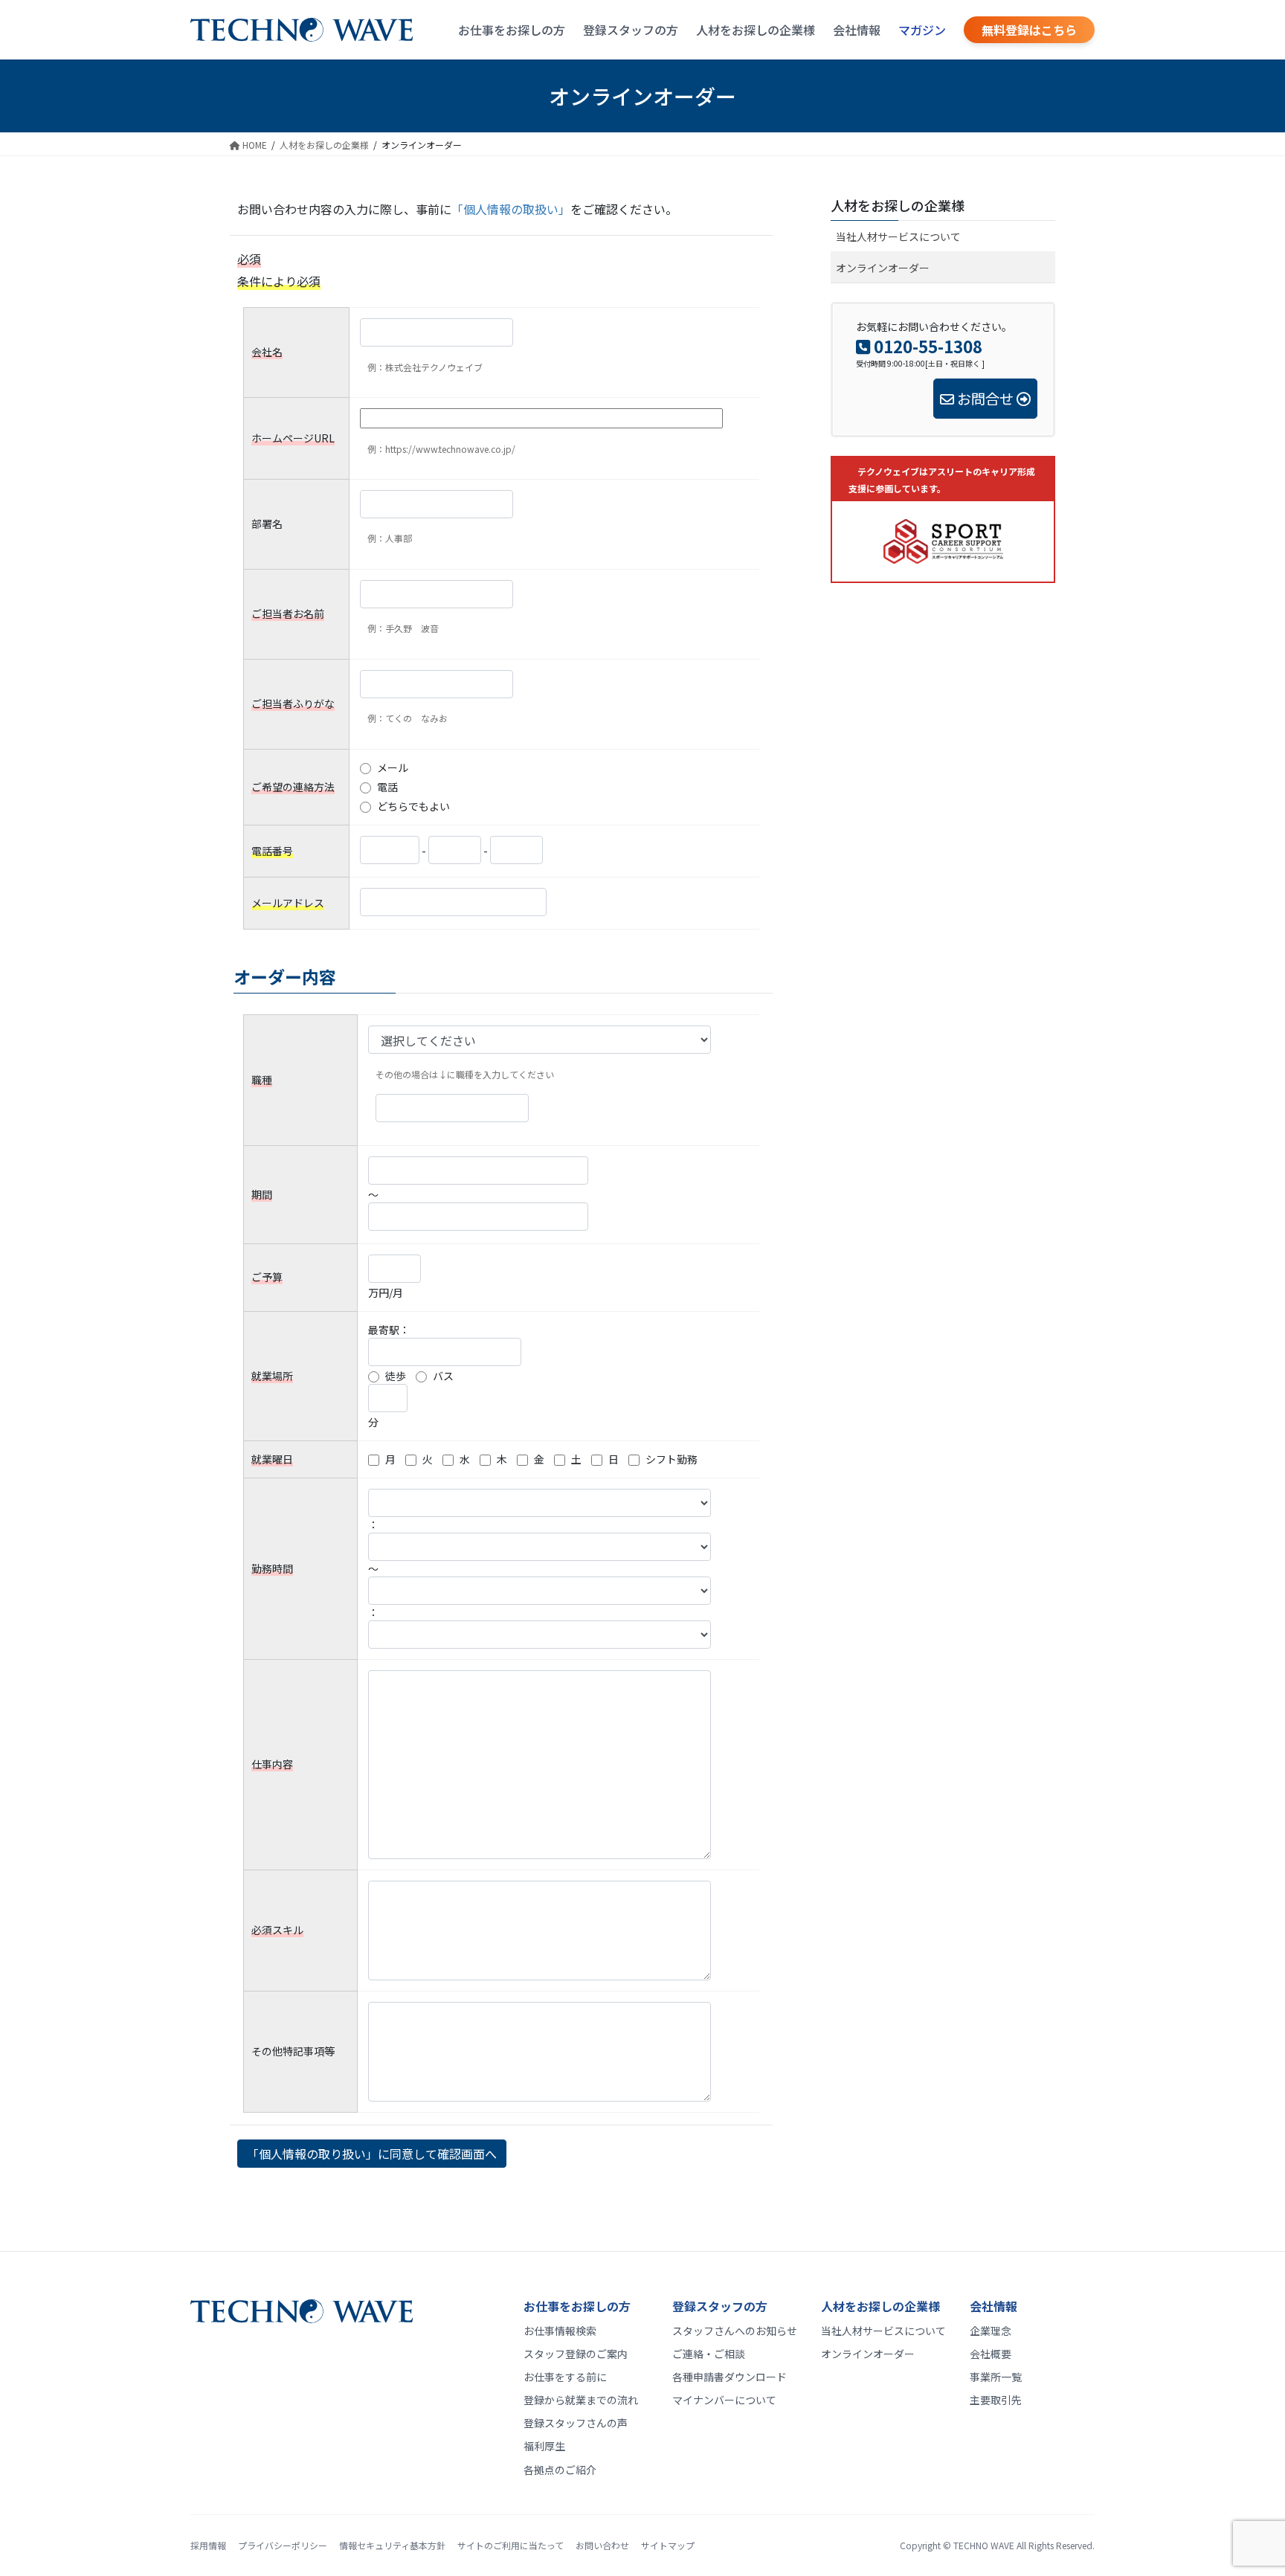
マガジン (922, 30)
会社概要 (991, 2354)
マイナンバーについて (724, 2400)
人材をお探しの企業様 (756, 30)
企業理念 (991, 2331)
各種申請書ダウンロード (730, 2377)
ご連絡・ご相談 (709, 2354)
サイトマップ (668, 2545)
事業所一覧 (996, 2377)
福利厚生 (544, 2446)
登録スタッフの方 (631, 30)
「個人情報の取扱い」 (511, 209)
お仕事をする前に (565, 2377)
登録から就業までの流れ (581, 2400)
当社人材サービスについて (898, 236)
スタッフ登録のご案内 (576, 2354)
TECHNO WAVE (984, 2545)
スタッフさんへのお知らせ (735, 2331)
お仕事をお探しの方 (512, 30)
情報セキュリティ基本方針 (392, 2545)
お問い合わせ (602, 2545)
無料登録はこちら (1029, 30)
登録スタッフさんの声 (576, 2423)
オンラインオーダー (883, 268)
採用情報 (208, 2545)
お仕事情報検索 (560, 2331)
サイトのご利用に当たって (511, 2545)
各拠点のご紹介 (560, 2470)
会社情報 (857, 30)
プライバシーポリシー (283, 2545)
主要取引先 (996, 2400)
